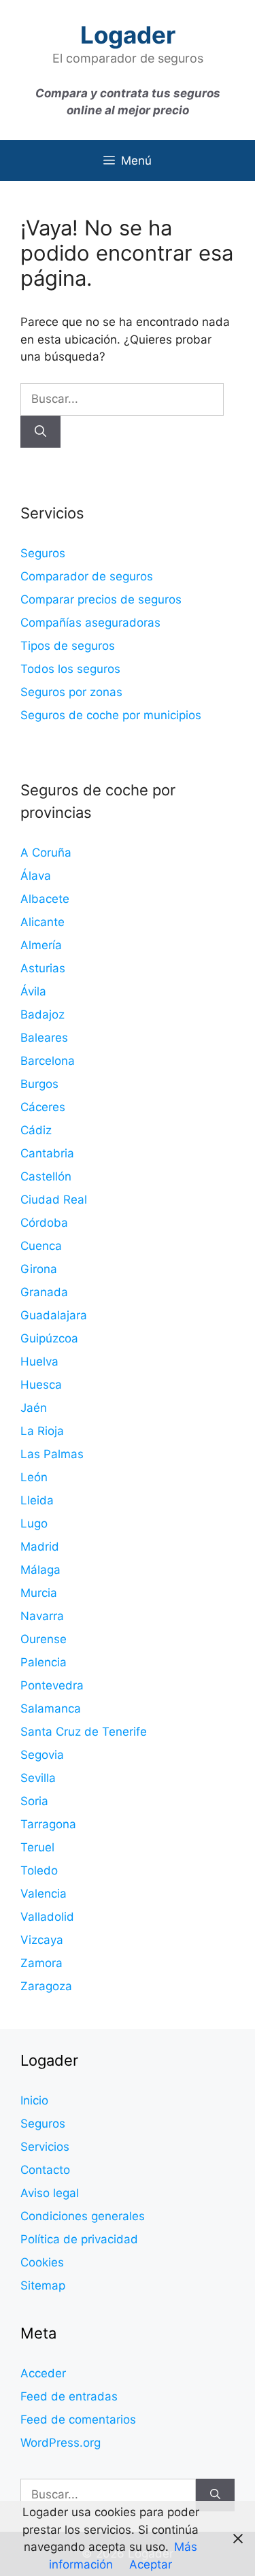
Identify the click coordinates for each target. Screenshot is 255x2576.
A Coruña (46, 853)
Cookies (42, 2262)
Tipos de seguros (68, 646)
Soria (34, 1801)
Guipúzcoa (49, 1338)
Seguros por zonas (71, 692)
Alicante (42, 922)
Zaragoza (46, 1986)
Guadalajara (54, 1315)
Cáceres (43, 1107)
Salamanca (51, 1708)
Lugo (34, 1523)
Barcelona (48, 1061)
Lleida (37, 1500)
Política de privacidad (79, 2239)
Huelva (39, 1361)
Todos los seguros (70, 669)
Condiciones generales (83, 2216)
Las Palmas (52, 1454)
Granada (44, 1292)
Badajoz (42, 1014)
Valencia (44, 1894)
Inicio (34, 2100)
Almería (41, 945)
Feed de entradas (69, 2396)
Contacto (45, 2170)
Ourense (44, 1639)
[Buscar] (40, 432)
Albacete (45, 899)
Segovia (42, 1755)
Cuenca (41, 1246)
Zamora (41, 1963)
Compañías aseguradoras (90, 623)
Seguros (43, 553)
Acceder (43, 2373)
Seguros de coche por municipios (111, 715)
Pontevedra (52, 1685)
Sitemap (43, 2285)
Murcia (39, 1593)
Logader (128, 35)
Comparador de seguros (87, 576)
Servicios (45, 2147)
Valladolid (47, 1917)
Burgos (39, 1084)
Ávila (33, 991)
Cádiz (36, 1130)
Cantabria (47, 1153)
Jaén (34, 1408)
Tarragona (48, 1824)
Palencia (44, 1662)
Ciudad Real (54, 1200)
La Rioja (42, 1431)
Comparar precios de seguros (101, 599)
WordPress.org (61, 2443)
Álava (36, 876)
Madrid (40, 1547)
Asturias (43, 968)
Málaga (40, 1570)
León (34, 1477)
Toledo (39, 1870)
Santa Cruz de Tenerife (84, 1732)
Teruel (37, 1847)
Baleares (44, 1038)
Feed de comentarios (78, 2420)
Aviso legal (50, 2193)
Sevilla (38, 1778)
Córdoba (44, 1223)
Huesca (41, 1385)
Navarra (42, 1616)
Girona (39, 1269)
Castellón (46, 1176)
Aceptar (151, 2564)
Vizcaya (42, 1940)
